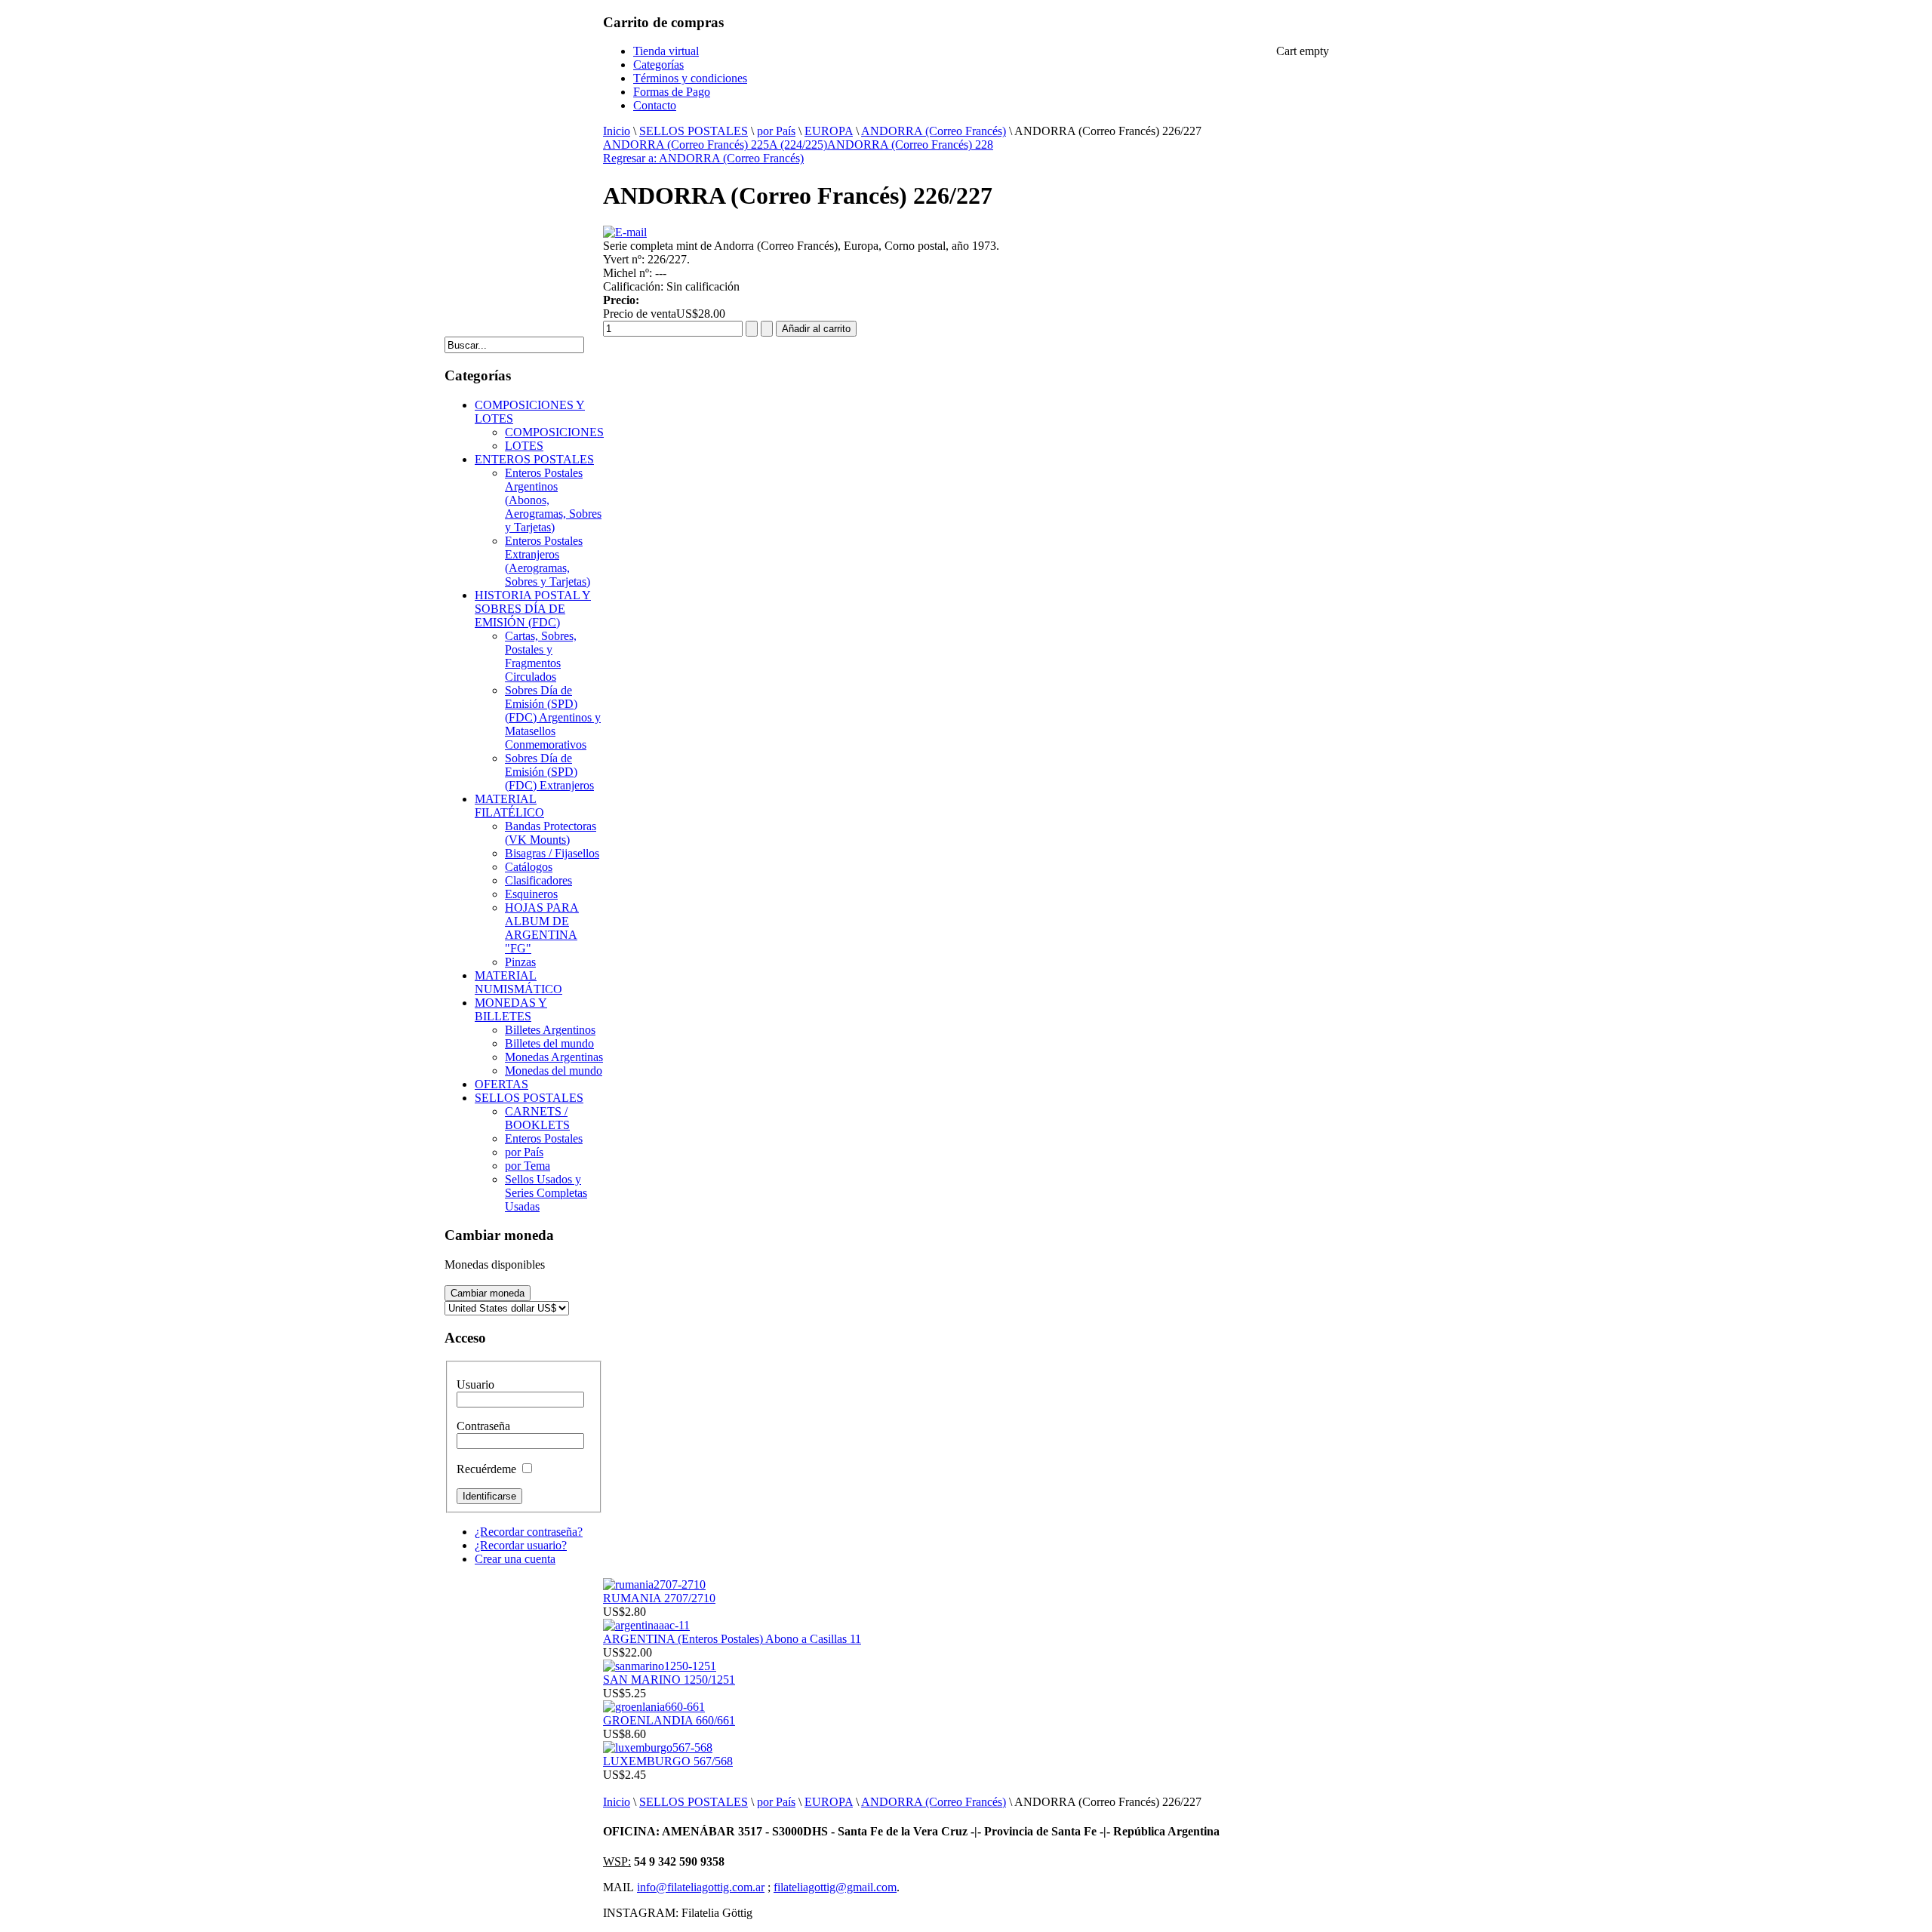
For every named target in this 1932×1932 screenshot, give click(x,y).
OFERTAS (501, 1084)
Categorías (658, 65)
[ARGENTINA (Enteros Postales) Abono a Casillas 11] (646, 1625)
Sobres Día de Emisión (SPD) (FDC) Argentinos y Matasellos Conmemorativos (553, 717)
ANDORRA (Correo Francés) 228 (910, 145)
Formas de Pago (672, 92)
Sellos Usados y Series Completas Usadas (546, 1193)
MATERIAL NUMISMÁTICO (518, 982)
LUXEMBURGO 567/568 (668, 1761)
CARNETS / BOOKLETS (537, 1118)
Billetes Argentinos (550, 1030)
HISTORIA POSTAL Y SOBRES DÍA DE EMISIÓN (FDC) (533, 609)
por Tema (528, 1166)
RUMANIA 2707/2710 (659, 1598)
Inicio (617, 131)
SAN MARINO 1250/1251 (669, 1680)
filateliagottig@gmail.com (835, 1887)
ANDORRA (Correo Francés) (934, 131)
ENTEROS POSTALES (534, 459)
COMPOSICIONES (554, 432)
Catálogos (529, 867)
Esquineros (531, 894)
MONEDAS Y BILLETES (511, 1009)
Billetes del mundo (549, 1043)
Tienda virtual (666, 51)
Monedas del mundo (554, 1071)
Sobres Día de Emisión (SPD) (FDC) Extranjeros (549, 772)
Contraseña (483, 1426)
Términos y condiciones (690, 78)
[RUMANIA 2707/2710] (654, 1584)
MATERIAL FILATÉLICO (509, 806)
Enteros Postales (544, 1138)
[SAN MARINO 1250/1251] (660, 1666)
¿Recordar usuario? (521, 1545)
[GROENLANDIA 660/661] (654, 1707)
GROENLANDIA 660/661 (669, 1720)
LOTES (524, 446)
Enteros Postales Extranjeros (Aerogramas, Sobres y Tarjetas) (548, 561)
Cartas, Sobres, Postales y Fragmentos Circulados (541, 656)
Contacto (655, 105)
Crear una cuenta (515, 1559)
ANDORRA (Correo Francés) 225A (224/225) (715, 145)
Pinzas (520, 962)
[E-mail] (625, 232)
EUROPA (829, 131)
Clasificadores (538, 880)
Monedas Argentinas (554, 1057)
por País (776, 131)
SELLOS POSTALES (694, 131)
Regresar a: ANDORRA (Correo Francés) (703, 158)
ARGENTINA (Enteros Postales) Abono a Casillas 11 (732, 1639)
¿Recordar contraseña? (529, 1532)
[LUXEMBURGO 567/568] (658, 1747)
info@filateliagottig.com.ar (701, 1887)
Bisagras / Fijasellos (552, 853)
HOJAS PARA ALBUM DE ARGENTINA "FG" (542, 928)
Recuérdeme (486, 1469)
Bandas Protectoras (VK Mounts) (551, 833)
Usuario (475, 1384)
